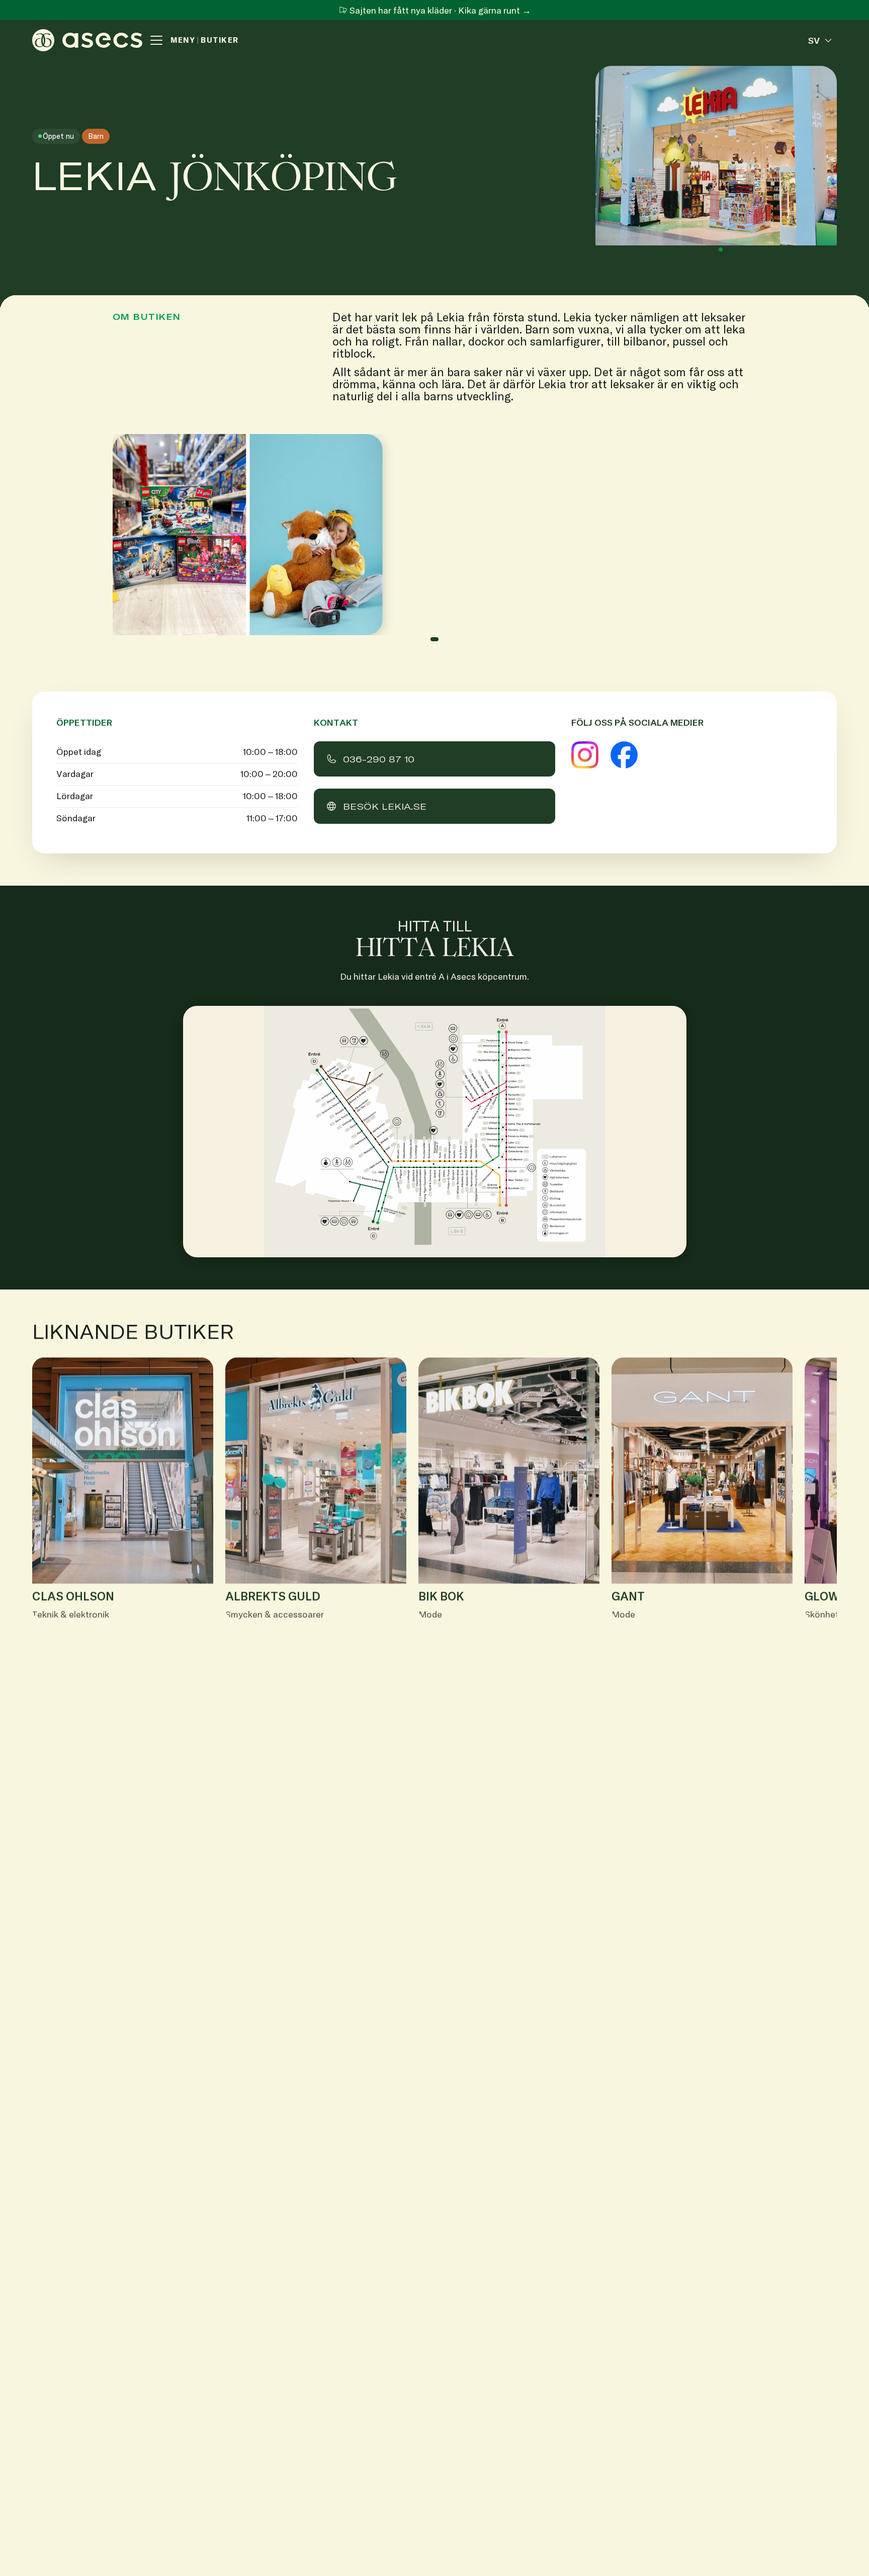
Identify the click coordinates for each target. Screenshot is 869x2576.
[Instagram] (585, 755)
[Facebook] (624, 755)
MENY (183, 40)
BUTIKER (220, 40)
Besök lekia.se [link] (385, 806)
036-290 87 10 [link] (379, 759)
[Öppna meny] (156, 40)
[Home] (87, 40)
